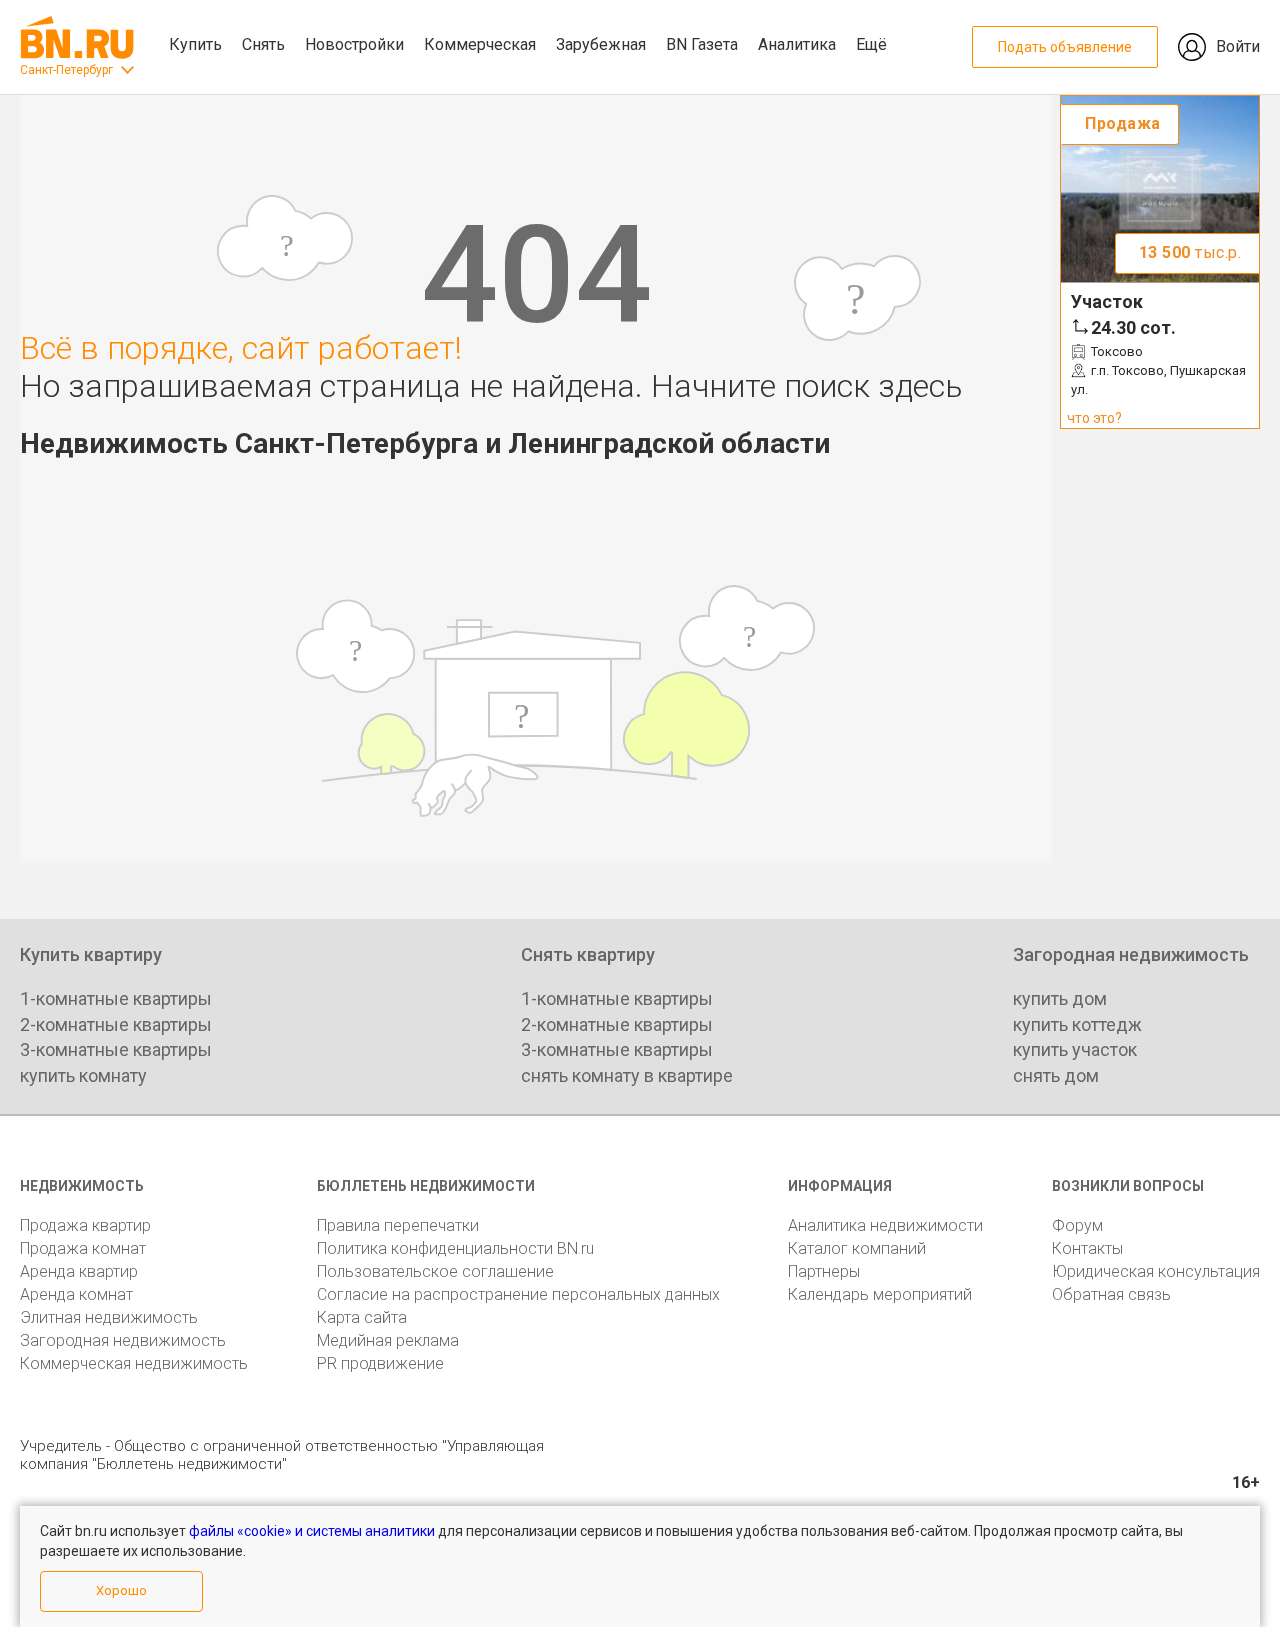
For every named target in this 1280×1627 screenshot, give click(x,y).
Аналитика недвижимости (885, 1225)
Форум (1077, 1225)
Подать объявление (1065, 47)
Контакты (1087, 1248)
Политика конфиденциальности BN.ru (455, 1248)
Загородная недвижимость (123, 1340)
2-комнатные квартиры (116, 1024)
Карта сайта (362, 1317)
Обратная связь (1111, 1294)
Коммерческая (480, 44)
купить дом (1060, 998)
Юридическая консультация (1156, 1271)
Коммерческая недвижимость (134, 1363)
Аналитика (797, 44)
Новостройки (354, 44)
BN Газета (702, 44)
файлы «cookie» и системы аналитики (312, 1531)
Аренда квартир (79, 1271)
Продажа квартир (85, 1225)
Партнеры (824, 1271)
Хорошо (121, 1590)
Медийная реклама (388, 1340)
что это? (1094, 418)
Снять (263, 44)
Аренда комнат (76, 1294)
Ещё (871, 44)
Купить (195, 44)
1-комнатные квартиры (116, 998)
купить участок (1075, 1049)
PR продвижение (380, 1363)
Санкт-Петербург (66, 70)
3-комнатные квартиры (116, 1049)
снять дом (1056, 1075)
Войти (1238, 46)
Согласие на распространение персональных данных (518, 1294)
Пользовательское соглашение (435, 1271)
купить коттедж (1077, 1024)
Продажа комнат (83, 1248)
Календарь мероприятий (880, 1294)
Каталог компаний (857, 1248)
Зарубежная (601, 44)
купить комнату (83, 1075)
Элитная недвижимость (109, 1317)
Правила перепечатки (398, 1225)
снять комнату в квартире (627, 1075)
